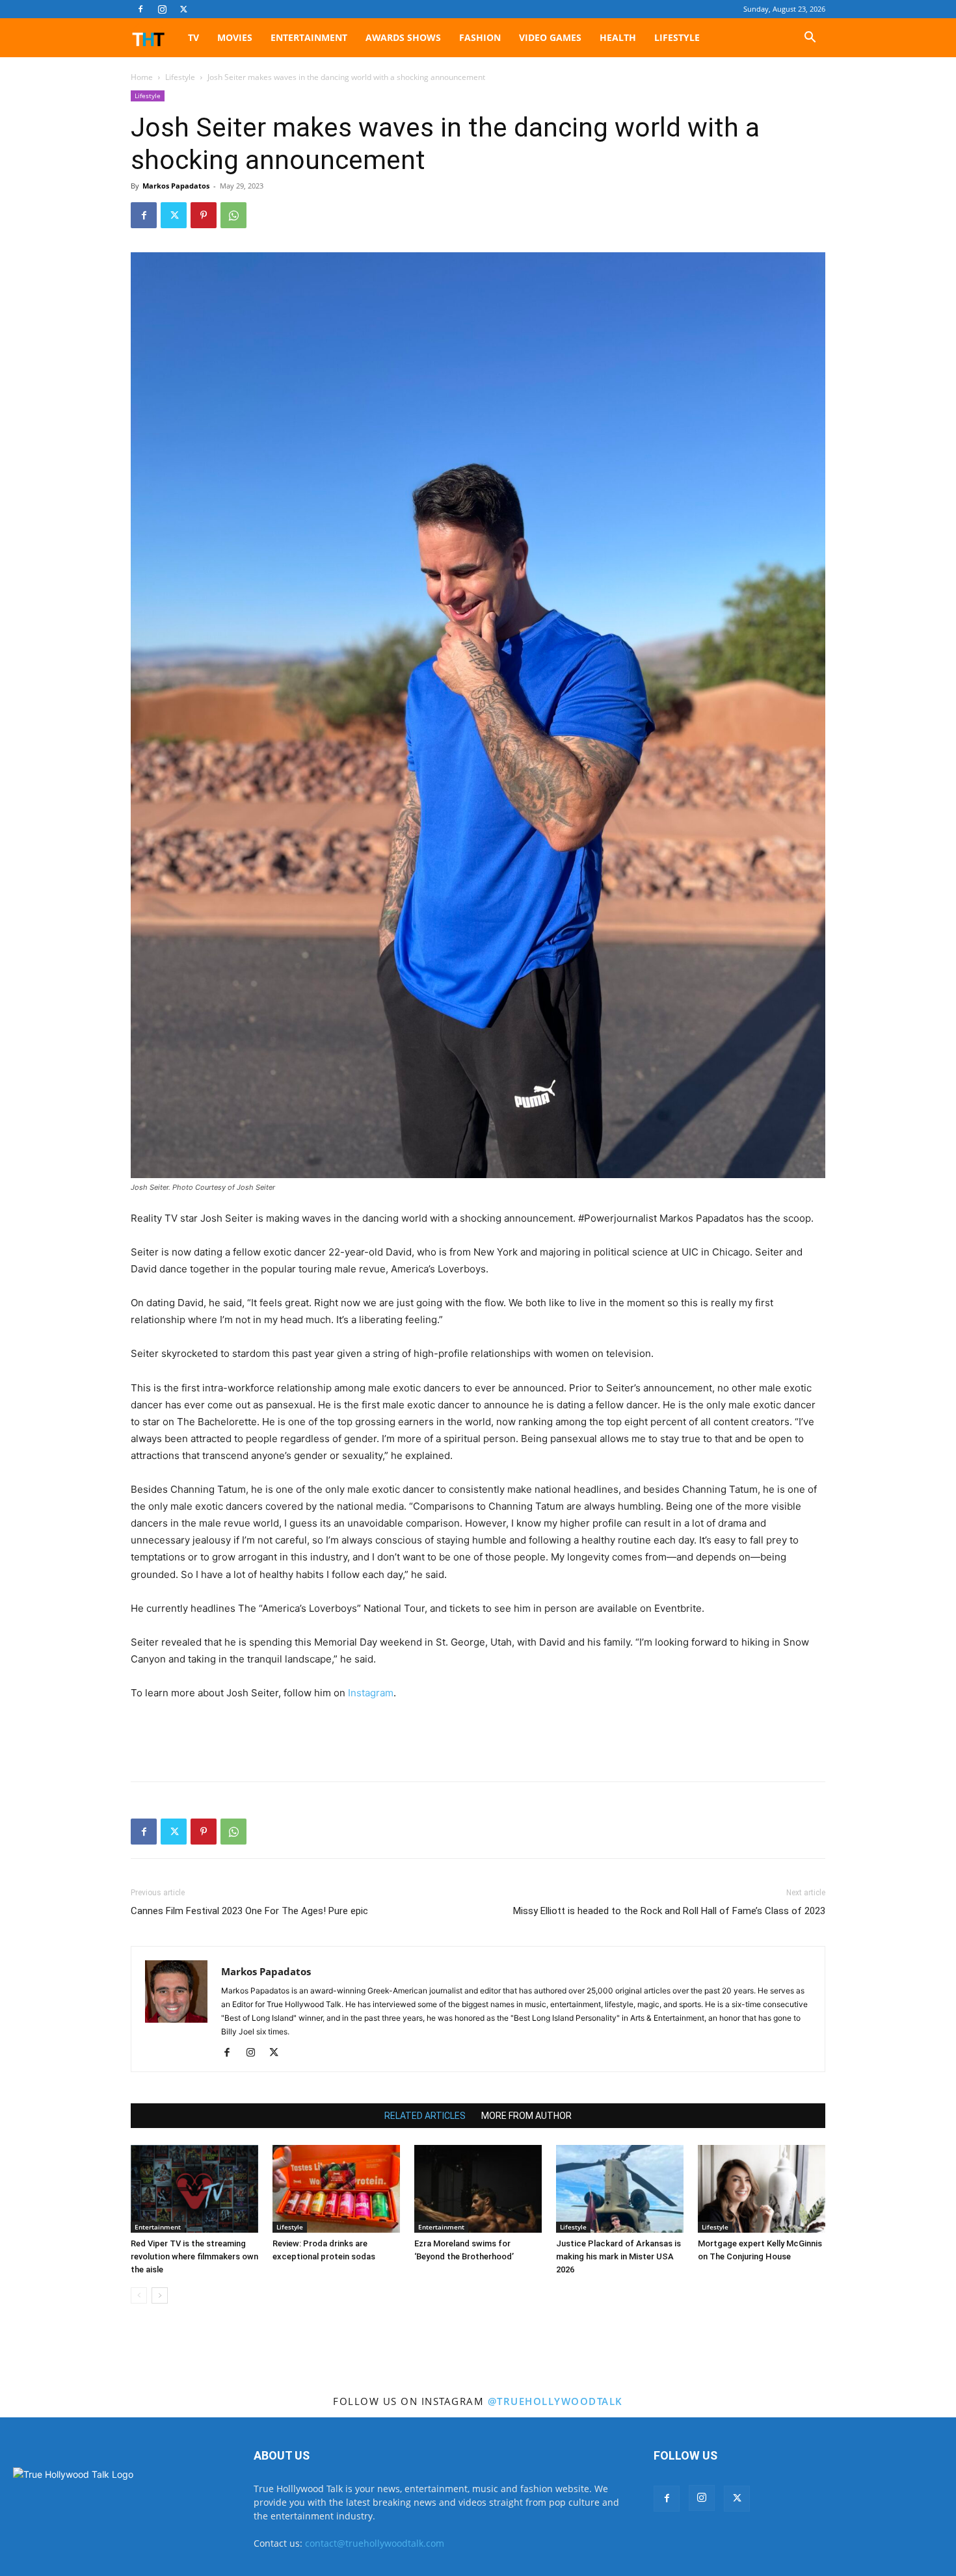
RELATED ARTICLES (425, 2116)
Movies (235, 37)
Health (618, 37)
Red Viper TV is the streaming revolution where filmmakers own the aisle (194, 2256)
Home (142, 77)
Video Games (550, 37)
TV (193, 37)
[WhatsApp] (233, 215)
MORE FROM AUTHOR (526, 2116)
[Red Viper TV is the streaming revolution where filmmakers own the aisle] (194, 2189)
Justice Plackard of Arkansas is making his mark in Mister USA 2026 (618, 2256)
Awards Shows (403, 37)
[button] (810, 39)
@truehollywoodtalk (555, 2401)
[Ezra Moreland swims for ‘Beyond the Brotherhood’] (478, 2189)
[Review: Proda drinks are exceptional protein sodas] (336, 2189)
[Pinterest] (204, 215)
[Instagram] (162, 9)
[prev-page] (139, 2295)
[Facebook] (140, 9)
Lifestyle (677, 37)
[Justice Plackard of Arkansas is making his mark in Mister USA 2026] (620, 2189)
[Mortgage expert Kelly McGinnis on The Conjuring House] (762, 2189)
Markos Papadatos (176, 186)
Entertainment (309, 37)
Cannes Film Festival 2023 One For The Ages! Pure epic (249, 1911)
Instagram (371, 1693)
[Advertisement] (478, 1738)
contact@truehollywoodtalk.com (375, 2543)
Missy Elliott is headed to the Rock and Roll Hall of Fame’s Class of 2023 (669, 1911)
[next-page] (160, 2295)
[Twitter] (183, 9)
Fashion (480, 37)
